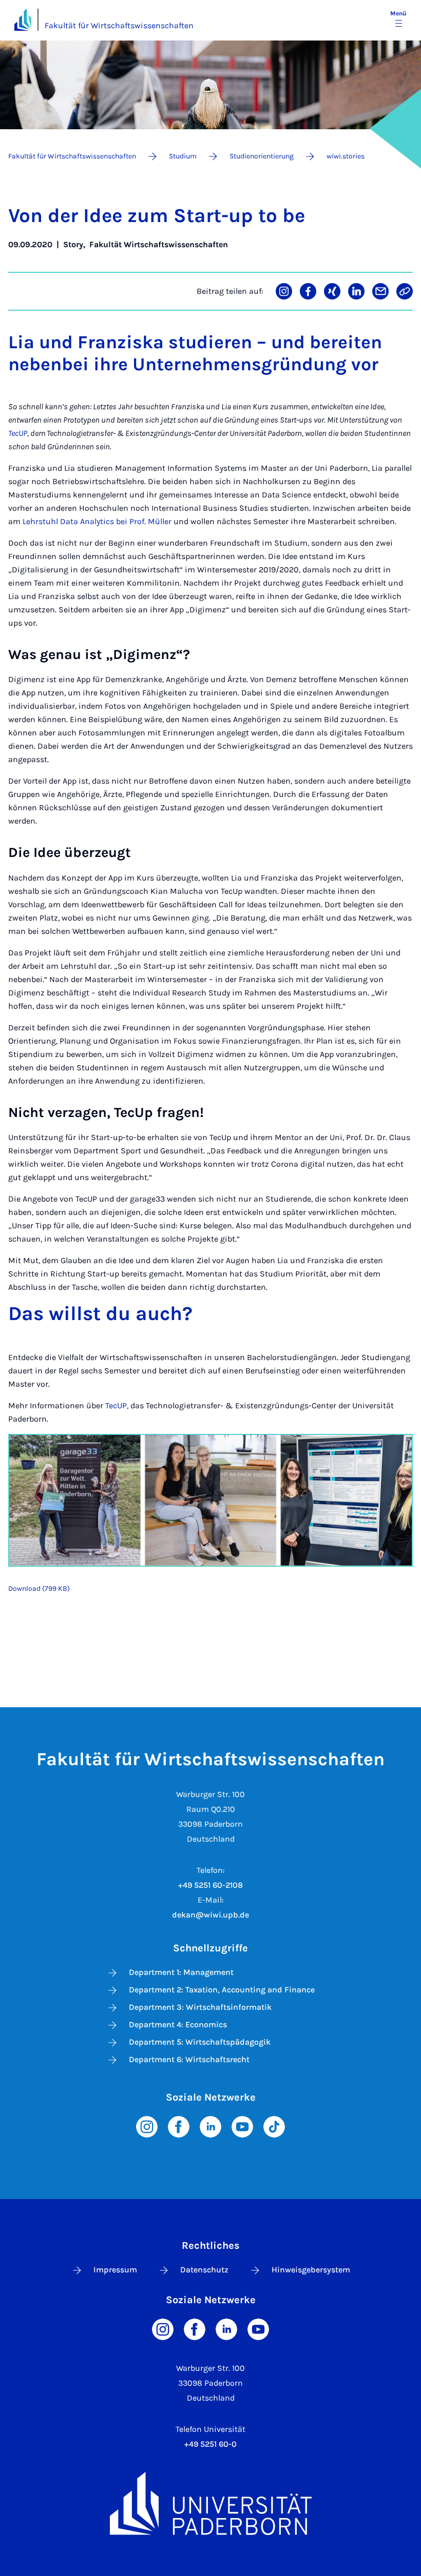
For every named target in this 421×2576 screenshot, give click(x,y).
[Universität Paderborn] (210, 2503)
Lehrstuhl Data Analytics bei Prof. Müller (97, 521)
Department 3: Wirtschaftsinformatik (200, 2007)
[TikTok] (274, 2125)
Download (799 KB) (39, 1589)
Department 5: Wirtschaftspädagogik (200, 2042)
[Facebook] (179, 2125)
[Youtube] (242, 2125)
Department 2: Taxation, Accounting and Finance (222, 1990)
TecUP (116, 1405)
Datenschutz (204, 2270)
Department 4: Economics (178, 2024)
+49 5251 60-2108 (210, 1885)
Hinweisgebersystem (311, 2270)
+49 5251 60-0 (210, 2444)
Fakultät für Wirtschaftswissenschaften (119, 25)
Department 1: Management (181, 1972)
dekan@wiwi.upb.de (210, 1915)
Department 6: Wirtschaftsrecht (189, 2059)
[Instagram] (147, 2125)
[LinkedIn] (210, 2125)
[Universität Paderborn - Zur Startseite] (23, 20)
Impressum (115, 2270)
